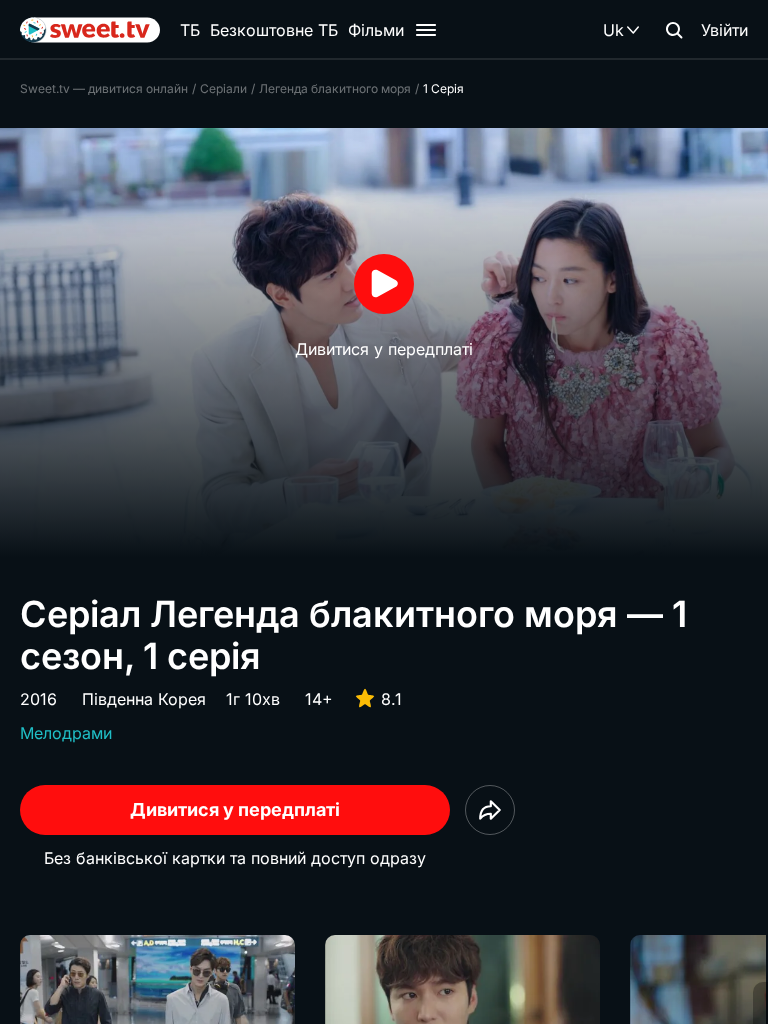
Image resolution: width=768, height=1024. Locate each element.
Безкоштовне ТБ (274, 30)
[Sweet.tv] (90, 30)
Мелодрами (66, 733)
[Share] (490, 810)
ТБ (190, 30)
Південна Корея (144, 699)
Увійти (724, 30)
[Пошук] (674, 30)
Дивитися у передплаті (235, 809)
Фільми (376, 30)
